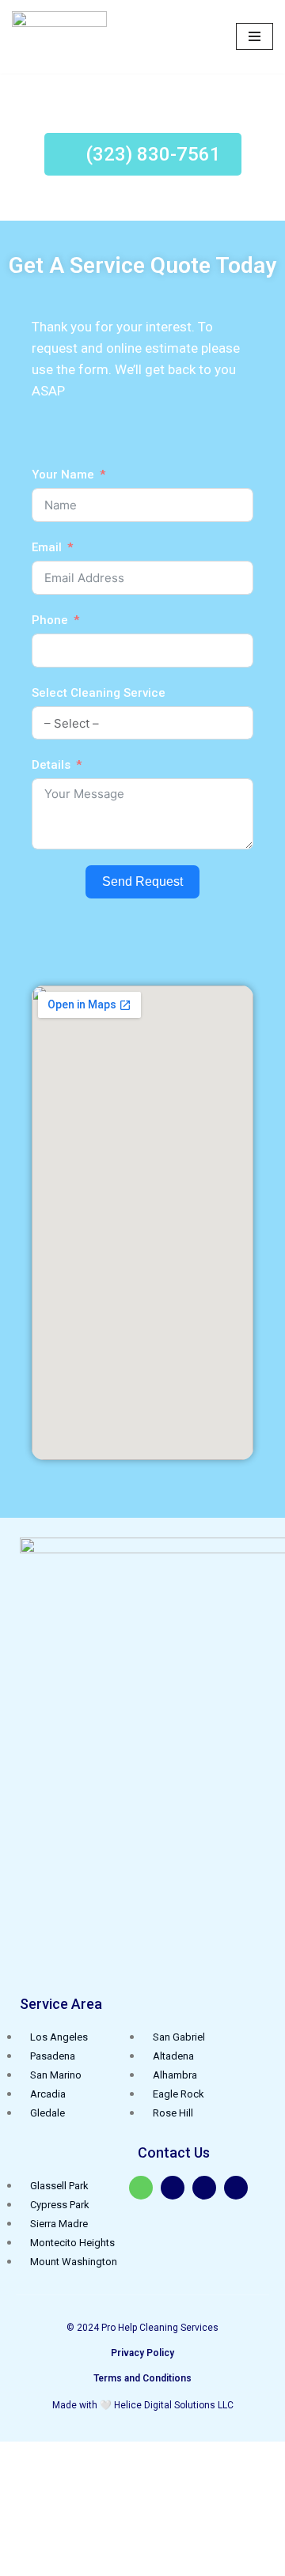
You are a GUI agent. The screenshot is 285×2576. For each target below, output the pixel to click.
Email (47, 547)
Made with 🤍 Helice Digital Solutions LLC (143, 2405)
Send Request (142, 881)
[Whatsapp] (141, 2188)
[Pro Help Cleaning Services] (59, 37)
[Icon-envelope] (204, 2188)
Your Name (63, 475)
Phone (50, 620)
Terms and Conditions (142, 2378)
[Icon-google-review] (173, 2188)
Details (51, 765)
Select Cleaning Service (99, 693)
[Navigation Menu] (255, 36)
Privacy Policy (142, 2353)
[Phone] (236, 2188)
